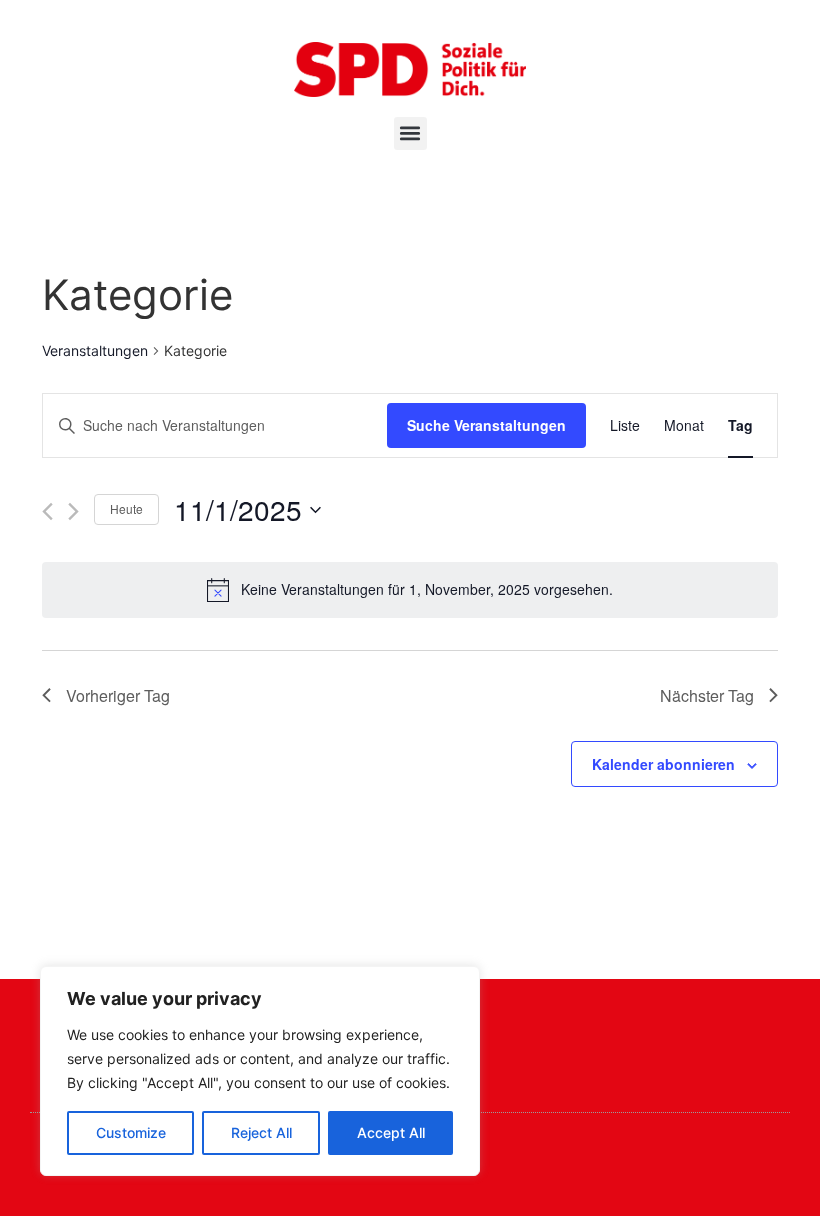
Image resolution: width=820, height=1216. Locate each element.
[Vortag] (47, 511)
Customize (131, 1132)
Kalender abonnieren (663, 764)
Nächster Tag (707, 695)
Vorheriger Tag (118, 695)
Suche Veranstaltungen (486, 425)
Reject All (261, 1132)
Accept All (391, 1132)
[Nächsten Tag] (73, 511)
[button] (410, 133)
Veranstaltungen (95, 350)
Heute (126, 508)
